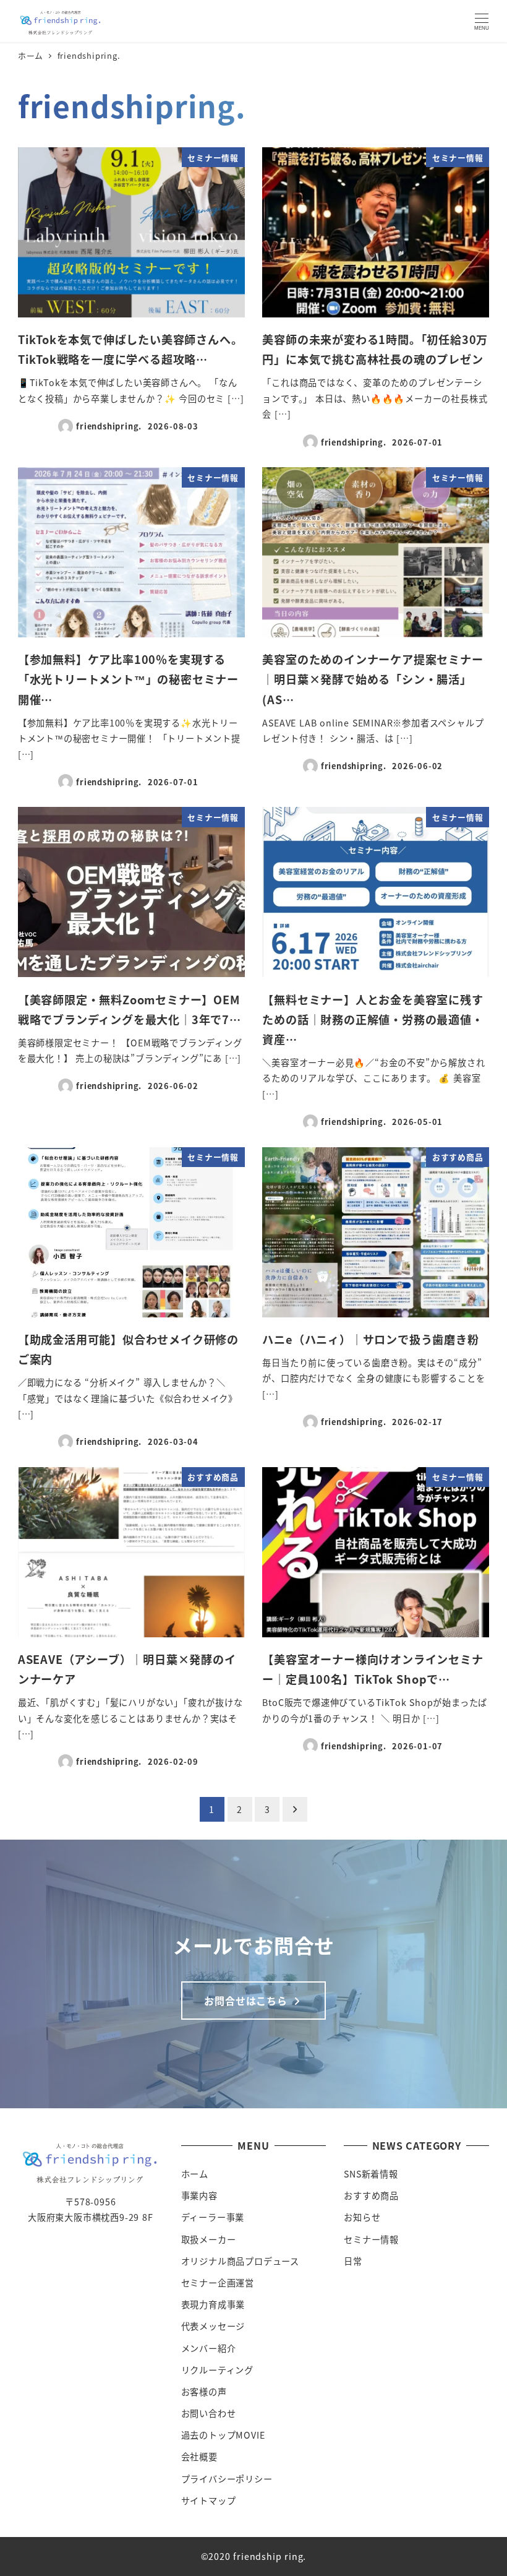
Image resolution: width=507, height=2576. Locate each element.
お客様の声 (204, 2392)
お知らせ (362, 2217)
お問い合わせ (209, 2413)
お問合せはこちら (247, 2001)
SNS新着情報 (371, 2174)
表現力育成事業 (213, 2304)
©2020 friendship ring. (254, 2556)
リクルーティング (217, 2370)
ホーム (195, 2174)
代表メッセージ (213, 2326)
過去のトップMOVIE (223, 2435)
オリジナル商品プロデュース (240, 2261)
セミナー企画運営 (218, 2283)
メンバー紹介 (209, 2348)
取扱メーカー (209, 2239)
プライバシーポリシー (227, 2479)
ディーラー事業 (213, 2217)
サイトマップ (209, 2501)
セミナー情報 (371, 2239)
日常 (353, 2261)
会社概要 (199, 2457)
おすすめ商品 (371, 2195)
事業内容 (199, 2195)
